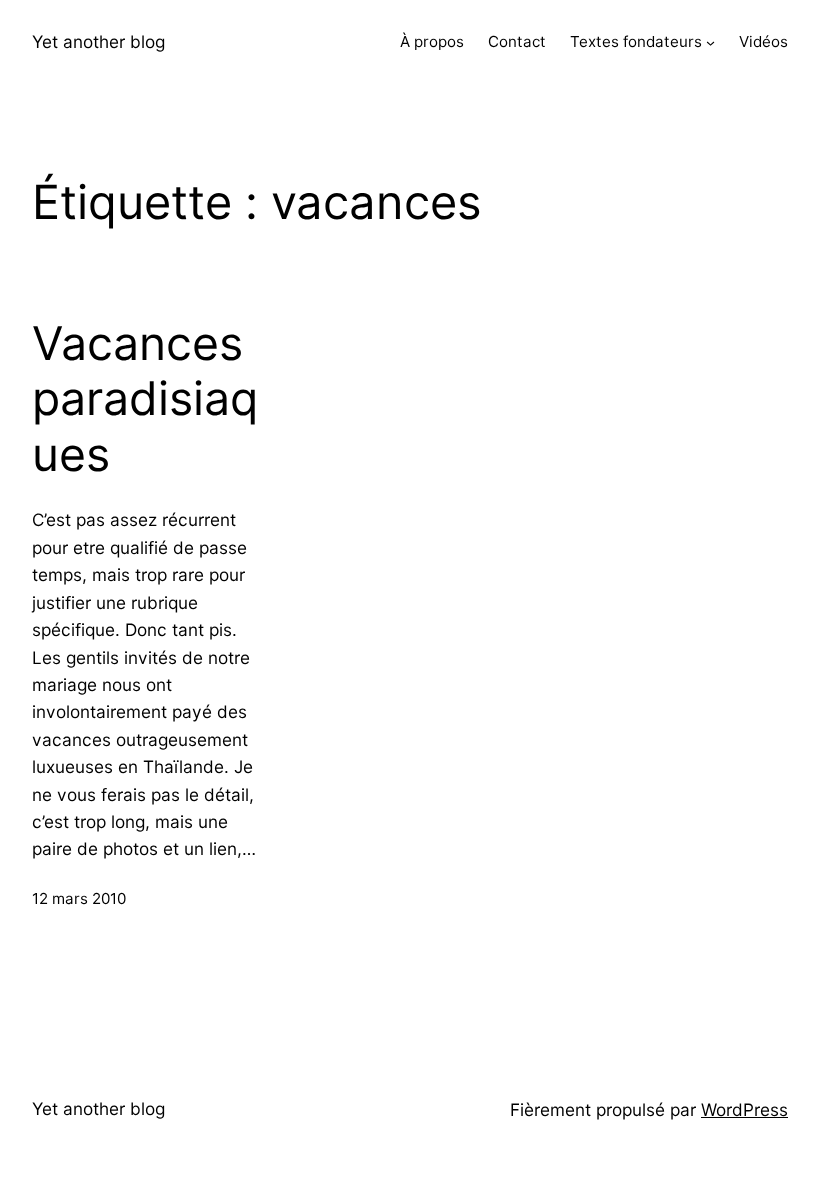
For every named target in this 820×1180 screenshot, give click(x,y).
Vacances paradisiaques (145, 399)
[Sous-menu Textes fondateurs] (710, 42)
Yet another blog (98, 41)
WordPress (744, 1109)
